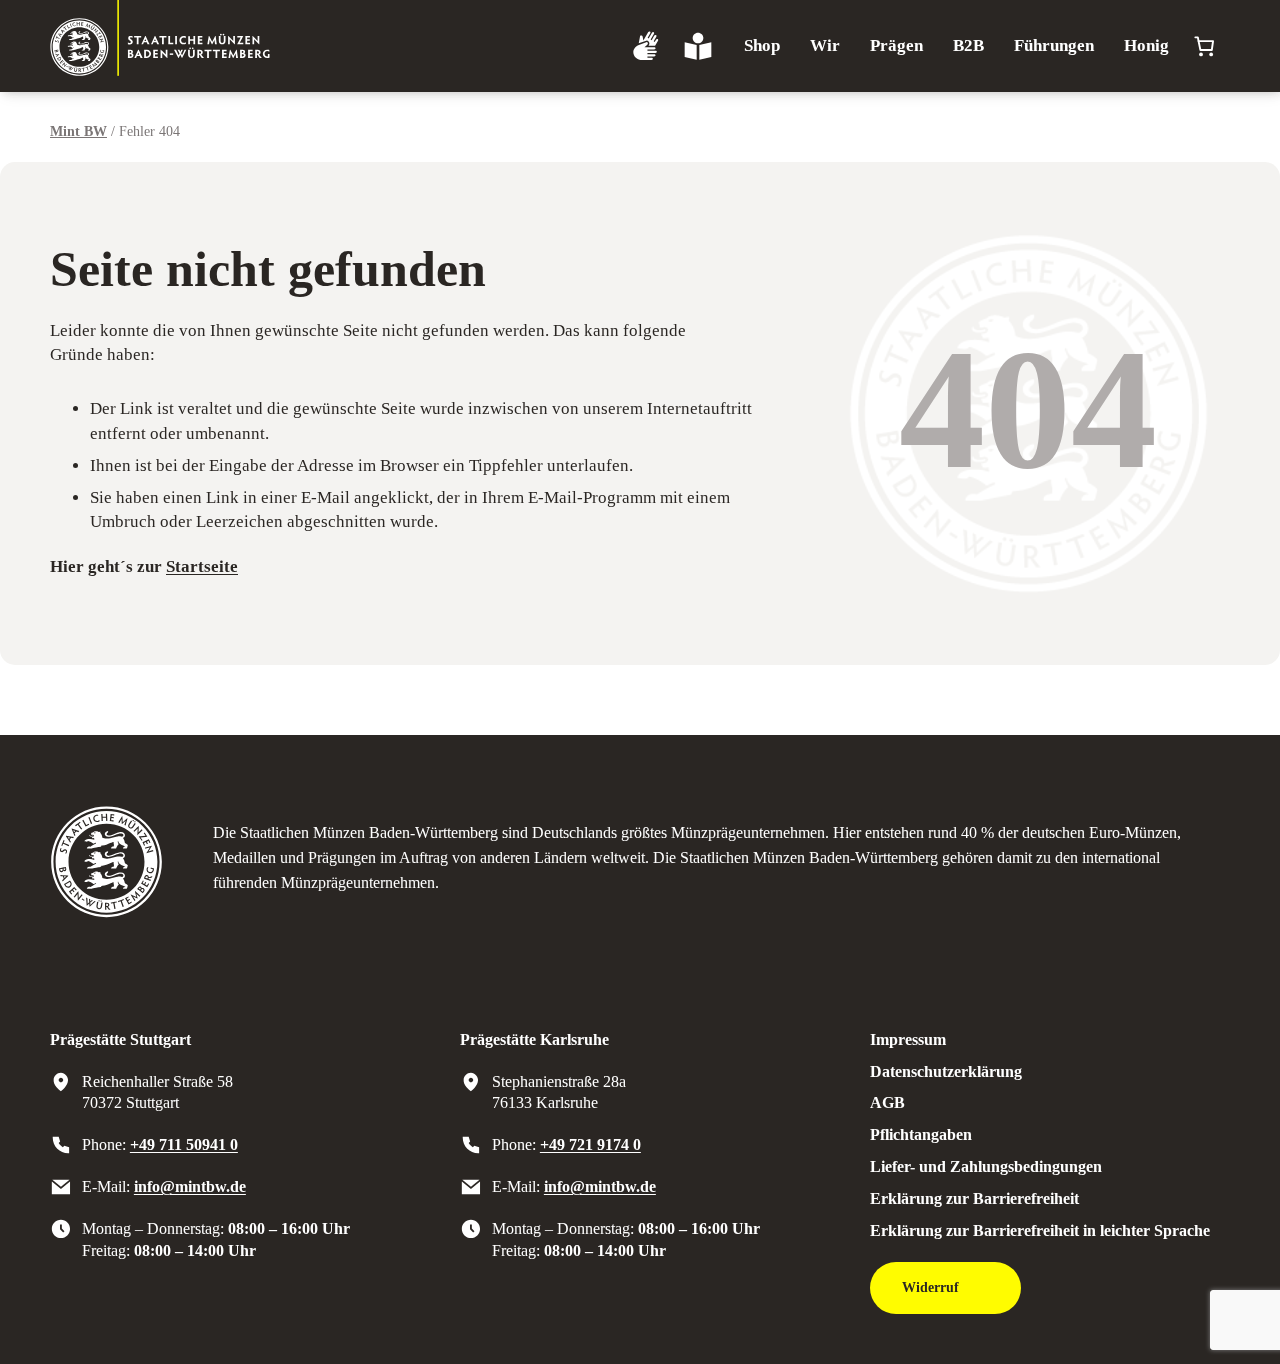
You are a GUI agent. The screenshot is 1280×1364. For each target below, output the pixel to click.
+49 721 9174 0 (590, 1144)
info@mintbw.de (190, 1186)
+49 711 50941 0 (184, 1144)
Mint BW (78, 131)
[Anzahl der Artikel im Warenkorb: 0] (1204, 46)
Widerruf (930, 1287)
